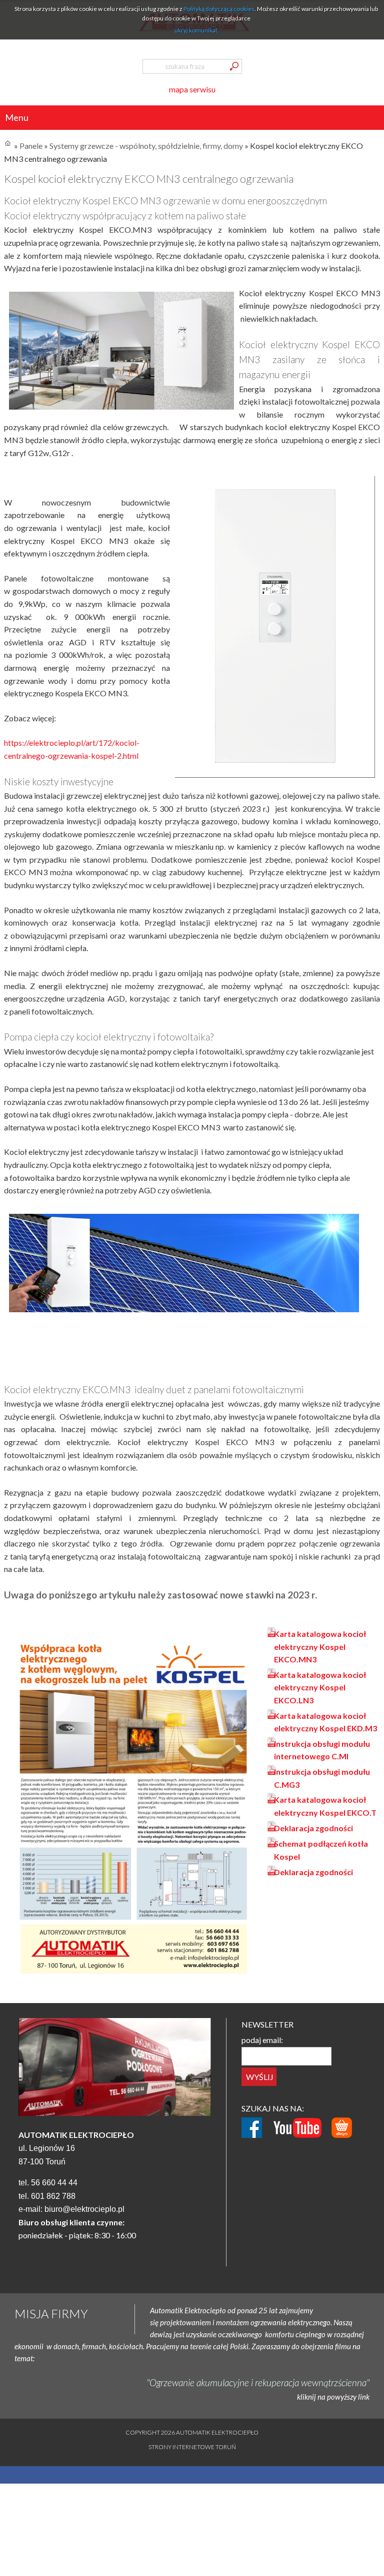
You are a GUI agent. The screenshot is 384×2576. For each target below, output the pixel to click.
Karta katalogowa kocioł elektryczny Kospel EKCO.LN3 (320, 1687)
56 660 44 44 (54, 2183)
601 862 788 (53, 2196)
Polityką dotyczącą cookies (219, 9)
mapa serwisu (192, 89)
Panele (31, 146)
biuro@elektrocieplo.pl (84, 2209)
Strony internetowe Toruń (192, 2447)
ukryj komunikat (196, 30)
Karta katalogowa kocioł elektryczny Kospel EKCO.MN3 (320, 1646)
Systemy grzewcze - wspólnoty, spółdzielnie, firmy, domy (146, 146)
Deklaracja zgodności (313, 1828)
